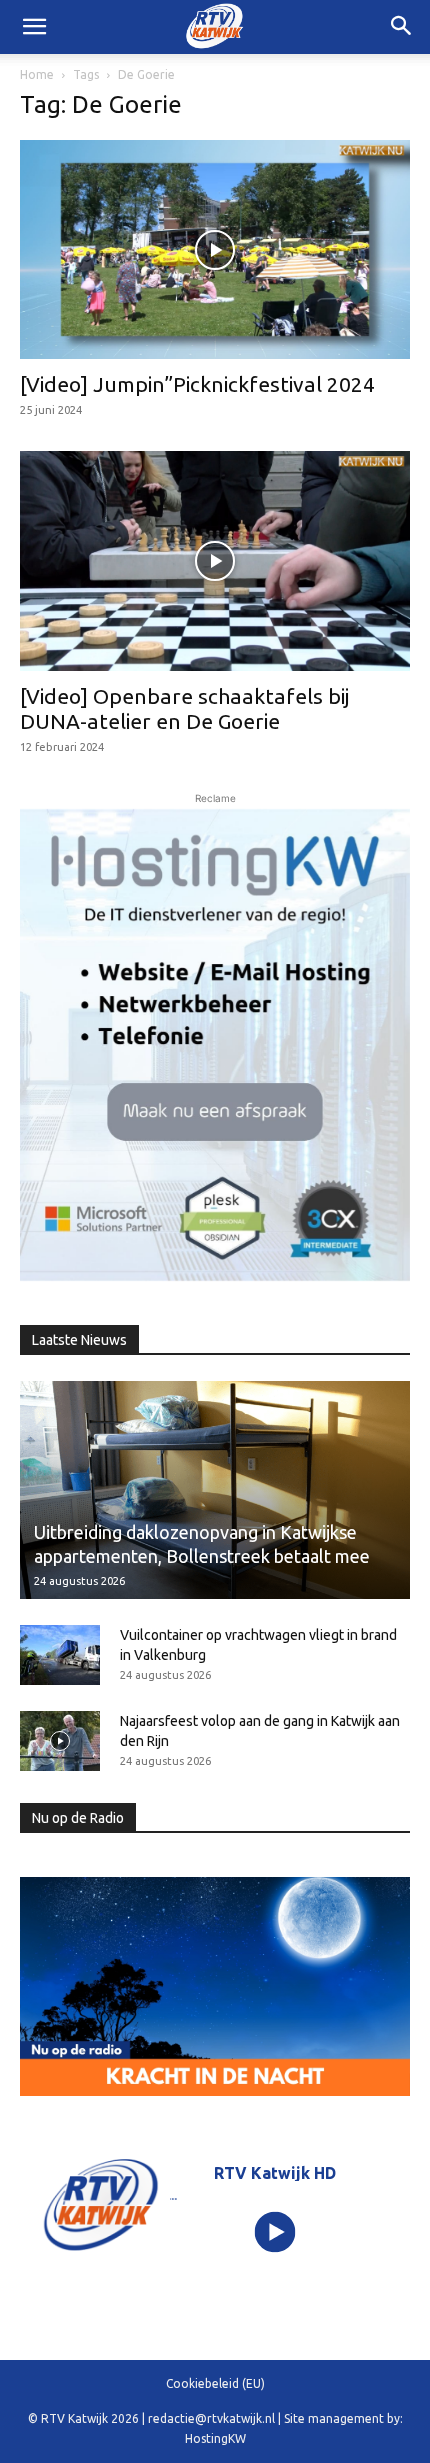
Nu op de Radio (78, 1818)
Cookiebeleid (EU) (215, 2383)
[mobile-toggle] (34, 27)
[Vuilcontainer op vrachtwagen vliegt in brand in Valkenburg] (60, 1655)
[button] (402, 27)
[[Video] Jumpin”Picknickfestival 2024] (215, 249)
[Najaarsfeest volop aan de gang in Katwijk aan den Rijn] (60, 1741)
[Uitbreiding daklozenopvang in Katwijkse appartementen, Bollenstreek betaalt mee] (215, 1490)
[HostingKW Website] (215, 1045)
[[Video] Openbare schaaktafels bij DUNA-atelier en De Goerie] (215, 560)
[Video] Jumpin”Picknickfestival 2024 (197, 384)
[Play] (275, 2232)
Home (37, 74)
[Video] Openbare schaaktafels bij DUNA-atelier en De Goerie (184, 708)
